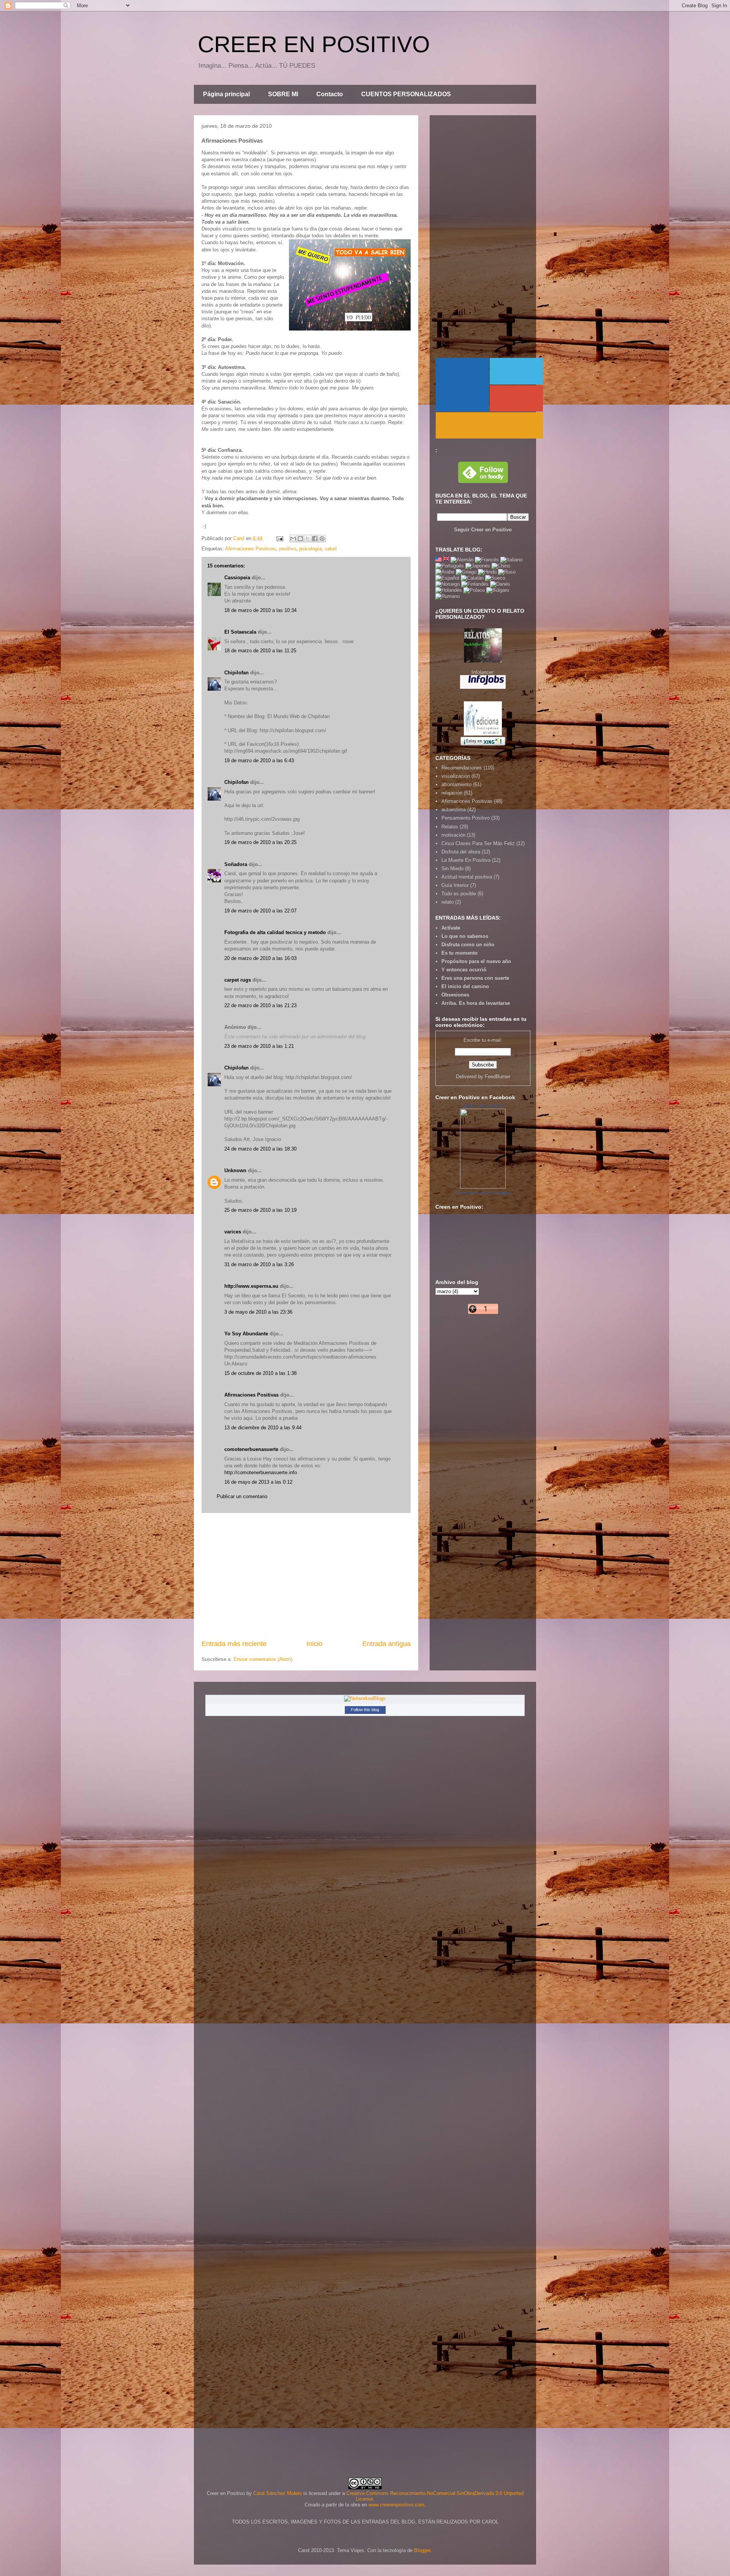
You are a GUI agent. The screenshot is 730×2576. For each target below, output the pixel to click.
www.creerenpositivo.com (396, 2505)
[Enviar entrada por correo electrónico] (279, 538)
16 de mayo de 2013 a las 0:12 (258, 1482)
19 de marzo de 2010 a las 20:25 (260, 842)
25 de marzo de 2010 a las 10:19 (260, 1210)
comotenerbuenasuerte (251, 1449)
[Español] (447, 578)
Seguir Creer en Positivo (483, 530)
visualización (456, 776)
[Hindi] (487, 572)
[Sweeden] (495, 578)
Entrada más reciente (234, 1644)
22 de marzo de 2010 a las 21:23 (260, 1005)
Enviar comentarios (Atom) (263, 1659)
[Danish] (500, 584)
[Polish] (474, 590)
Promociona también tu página (483, 1193)
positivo (288, 549)
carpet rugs (238, 980)
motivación (453, 835)
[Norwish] (448, 584)
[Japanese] (478, 566)
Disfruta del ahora (461, 852)
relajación (452, 793)
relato (448, 902)
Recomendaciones (462, 768)
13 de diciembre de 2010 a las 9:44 (263, 1428)
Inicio (314, 1644)
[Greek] (466, 572)
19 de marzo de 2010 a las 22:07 (260, 911)
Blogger (422, 2550)
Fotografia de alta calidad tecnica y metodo (275, 932)
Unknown (235, 1170)
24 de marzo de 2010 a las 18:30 (260, 1149)
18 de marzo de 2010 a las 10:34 (260, 610)
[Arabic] (445, 572)
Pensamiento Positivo (466, 818)
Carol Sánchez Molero (278, 2493)
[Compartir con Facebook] (315, 539)
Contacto (330, 94)
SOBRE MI (283, 94)
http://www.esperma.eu (251, 1286)
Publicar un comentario (242, 1496)
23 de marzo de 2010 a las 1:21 (259, 1046)
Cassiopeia (237, 578)
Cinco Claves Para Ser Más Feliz (478, 843)
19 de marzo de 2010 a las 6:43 (259, 760)
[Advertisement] (306, 1576)
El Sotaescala (240, 632)
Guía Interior (455, 885)
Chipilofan (236, 673)
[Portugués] (450, 566)
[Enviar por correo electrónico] (293, 539)
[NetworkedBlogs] (365, 1698)
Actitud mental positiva (467, 877)
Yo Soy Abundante (246, 1334)
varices (233, 1232)
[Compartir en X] (308, 539)
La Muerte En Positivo (466, 860)
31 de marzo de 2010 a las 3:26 (259, 1264)
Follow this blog (365, 1710)
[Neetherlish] (449, 590)
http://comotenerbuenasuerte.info (261, 1472)
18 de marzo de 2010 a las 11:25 (260, 651)
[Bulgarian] (498, 590)
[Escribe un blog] (300, 539)
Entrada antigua (386, 1644)
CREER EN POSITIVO (314, 44)
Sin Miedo (452, 868)
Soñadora (236, 864)
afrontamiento (456, 784)
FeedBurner (498, 1077)
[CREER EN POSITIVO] (483, 1187)
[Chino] (501, 566)
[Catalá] (472, 578)
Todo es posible (459, 894)
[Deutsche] (462, 560)
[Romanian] (448, 596)
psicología (310, 549)
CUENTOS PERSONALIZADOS (406, 94)
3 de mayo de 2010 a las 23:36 (258, 1312)
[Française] (487, 560)
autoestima (454, 810)
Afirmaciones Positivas (251, 549)
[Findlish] (475, 584)
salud (331, 549)
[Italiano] (511, 560)
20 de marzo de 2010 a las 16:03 (260, 958)
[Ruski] (507, 572)
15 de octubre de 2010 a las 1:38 (260, 1373)
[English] (438, 560)
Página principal (226, 94)
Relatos (450, 827)
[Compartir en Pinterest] (322, 539)
